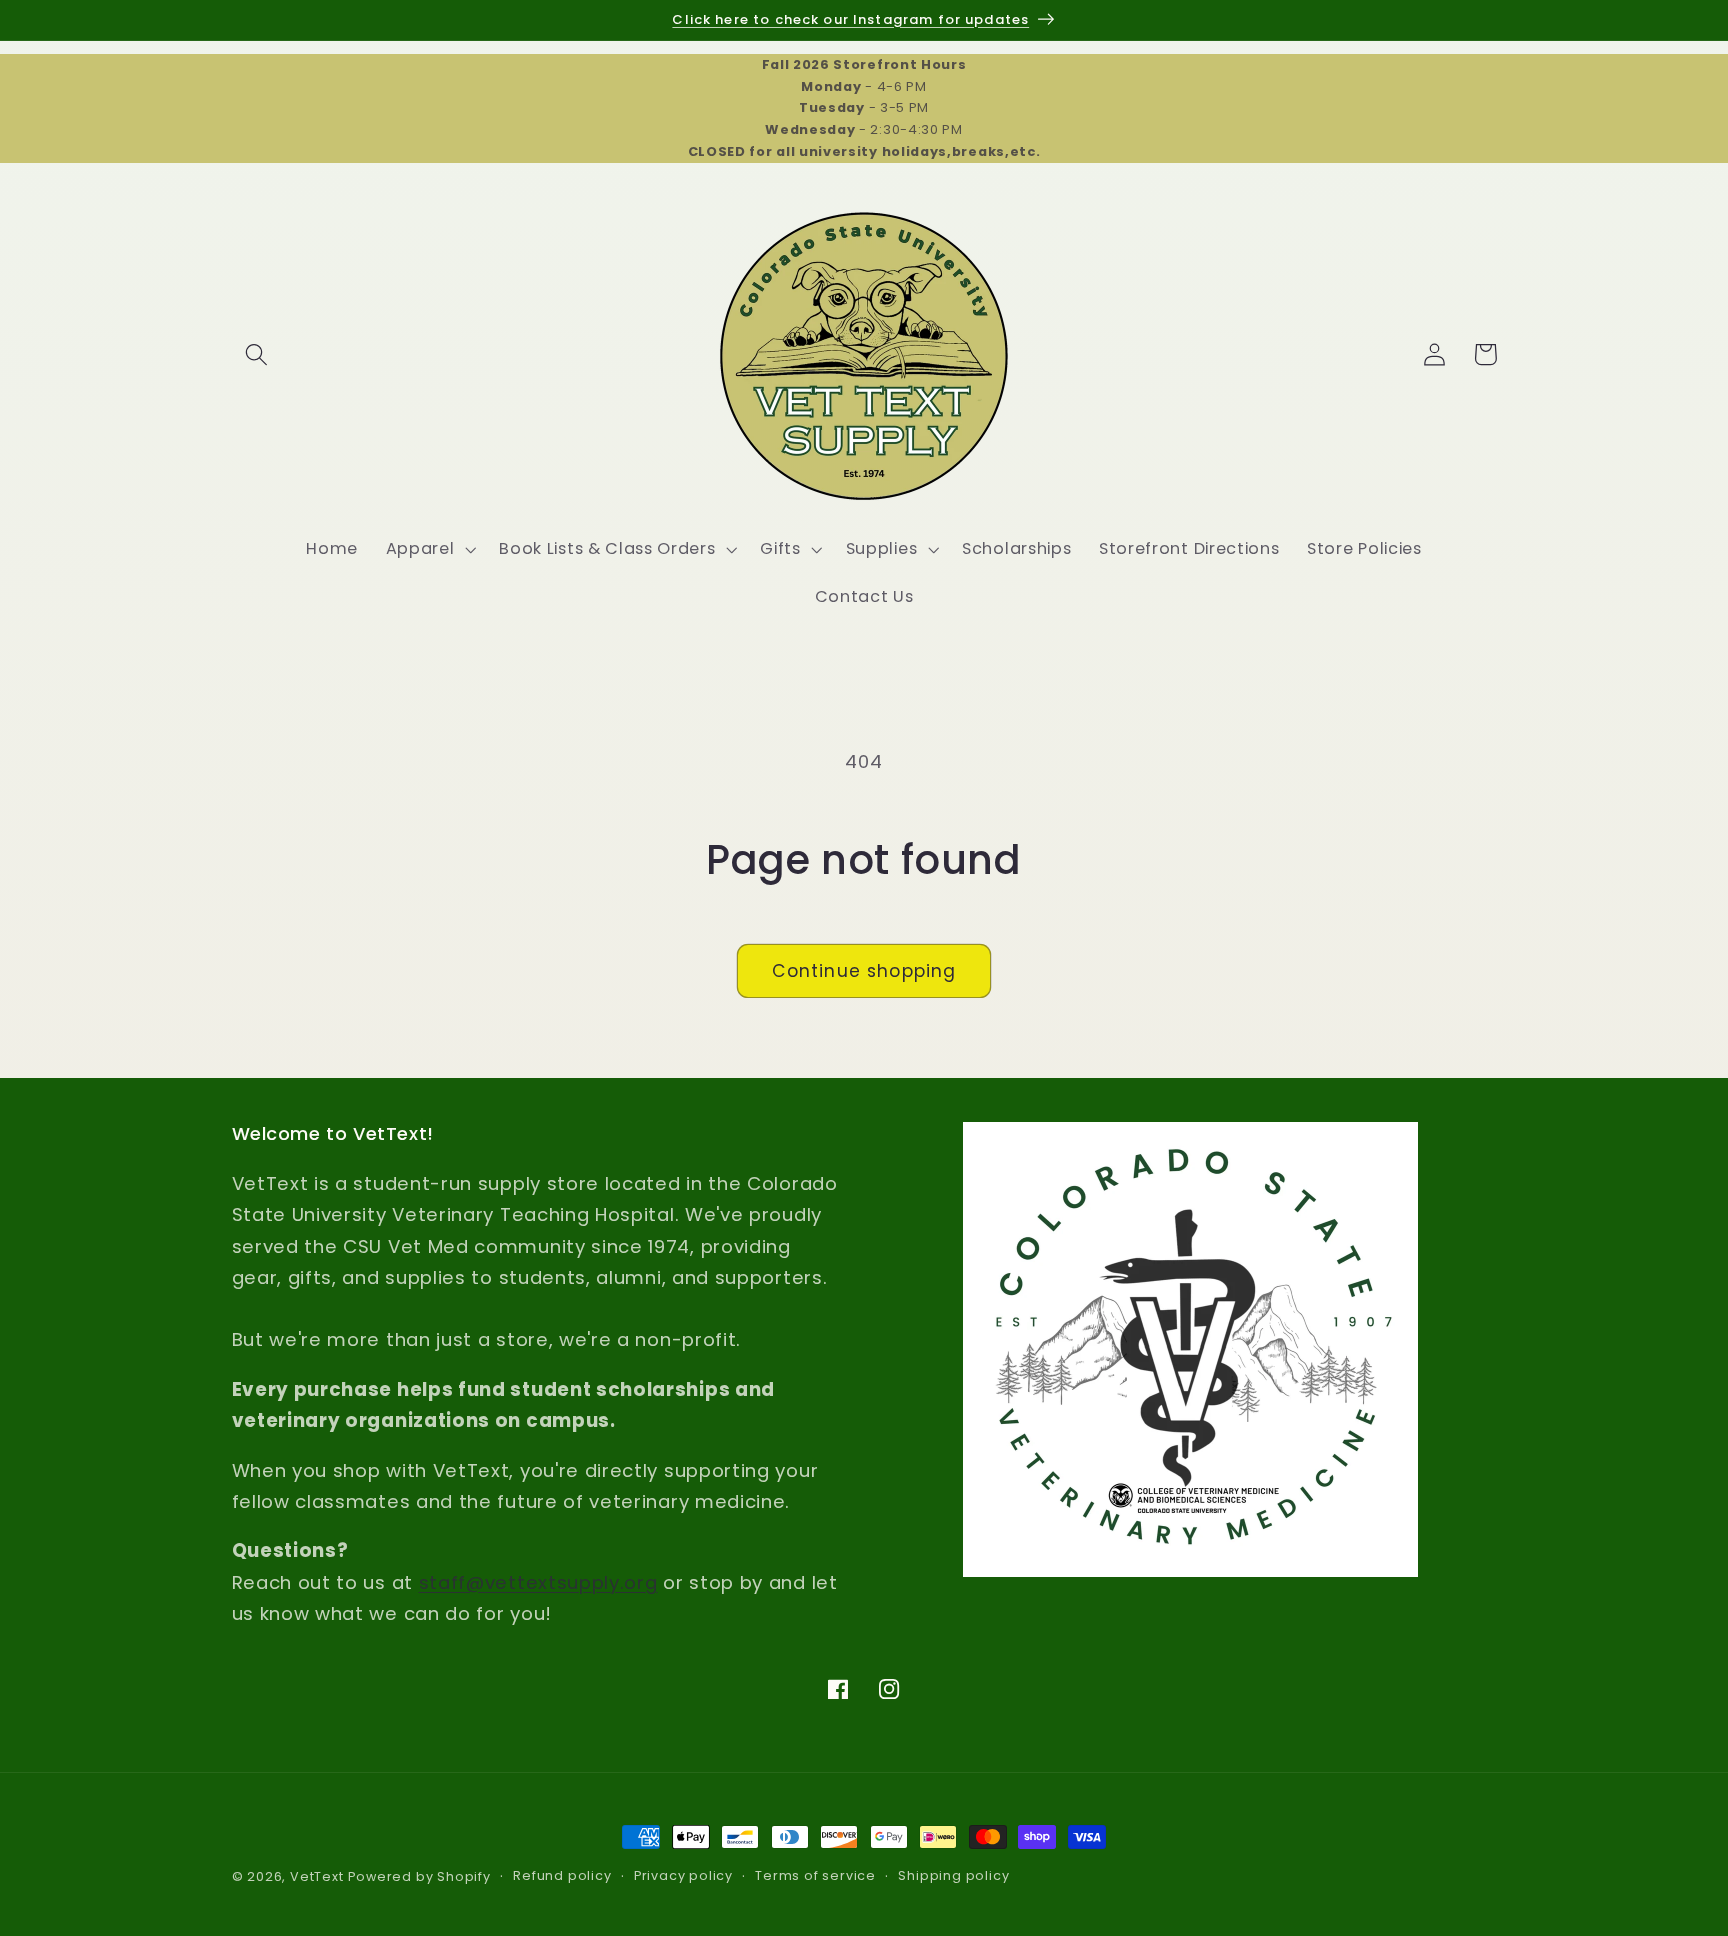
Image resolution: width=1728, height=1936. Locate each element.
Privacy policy (683, 1876)
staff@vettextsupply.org (538, 1582)
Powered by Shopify (419, 1876)
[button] (257, 354)
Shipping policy (953, 1876)
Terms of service (815, 1876)
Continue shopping (864, 971)
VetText (317, 1876)
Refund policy (562, 1876)
